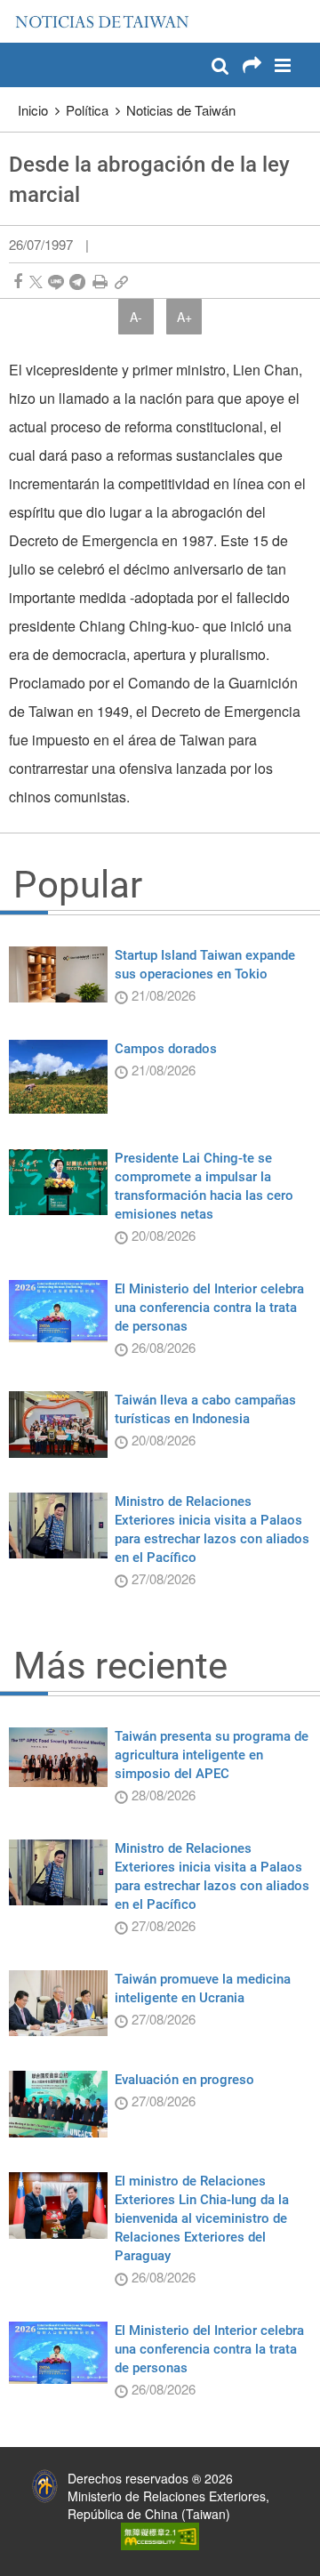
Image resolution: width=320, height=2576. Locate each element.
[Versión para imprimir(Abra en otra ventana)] (100, 282)
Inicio (33, 110)
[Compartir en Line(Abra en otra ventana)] (56, 282)
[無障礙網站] (160, 2534)
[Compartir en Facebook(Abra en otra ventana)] (18, 282)
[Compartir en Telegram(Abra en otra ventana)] (77, 282)
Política (87, 110)
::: (19, 9)
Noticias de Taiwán (181, 110)
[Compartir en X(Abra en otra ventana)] (36, 282)
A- (136, 317)
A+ (184, 317)
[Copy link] (121, 282)
